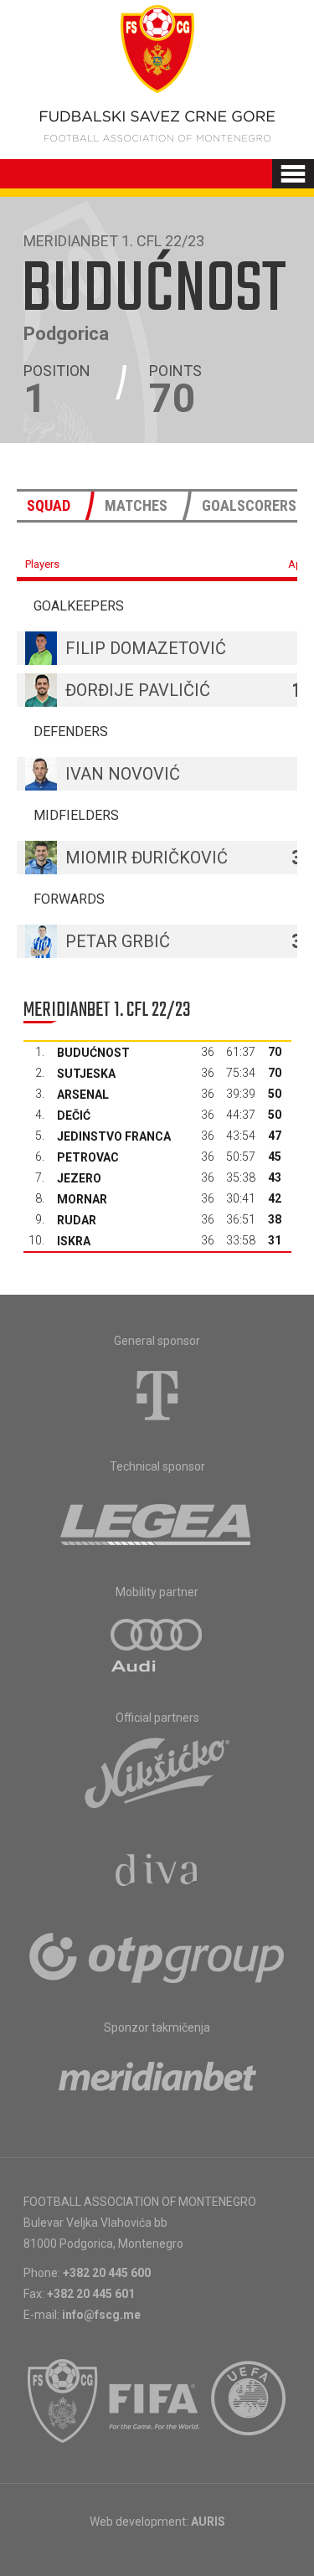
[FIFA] (155, 2401)
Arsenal (83, 1095)
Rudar (77, 1220)
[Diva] (157, 1873)
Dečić (74, 1115)
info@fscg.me (101, 2315)
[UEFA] (250, 2401)
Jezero (79, 1178)
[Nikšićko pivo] (157, 1772)
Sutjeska (86, 1074)
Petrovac (88, 1157)
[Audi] (157, 1646)
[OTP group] (157, 1956)
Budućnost (93, 1053)
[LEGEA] (157, 1521)
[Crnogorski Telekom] (157, 1395)
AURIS (208, 2522)
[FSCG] (63, 2401)
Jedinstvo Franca (114, 1136)
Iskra (74, 1241)
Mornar (82, 1199)
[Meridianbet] (157, 2082)
